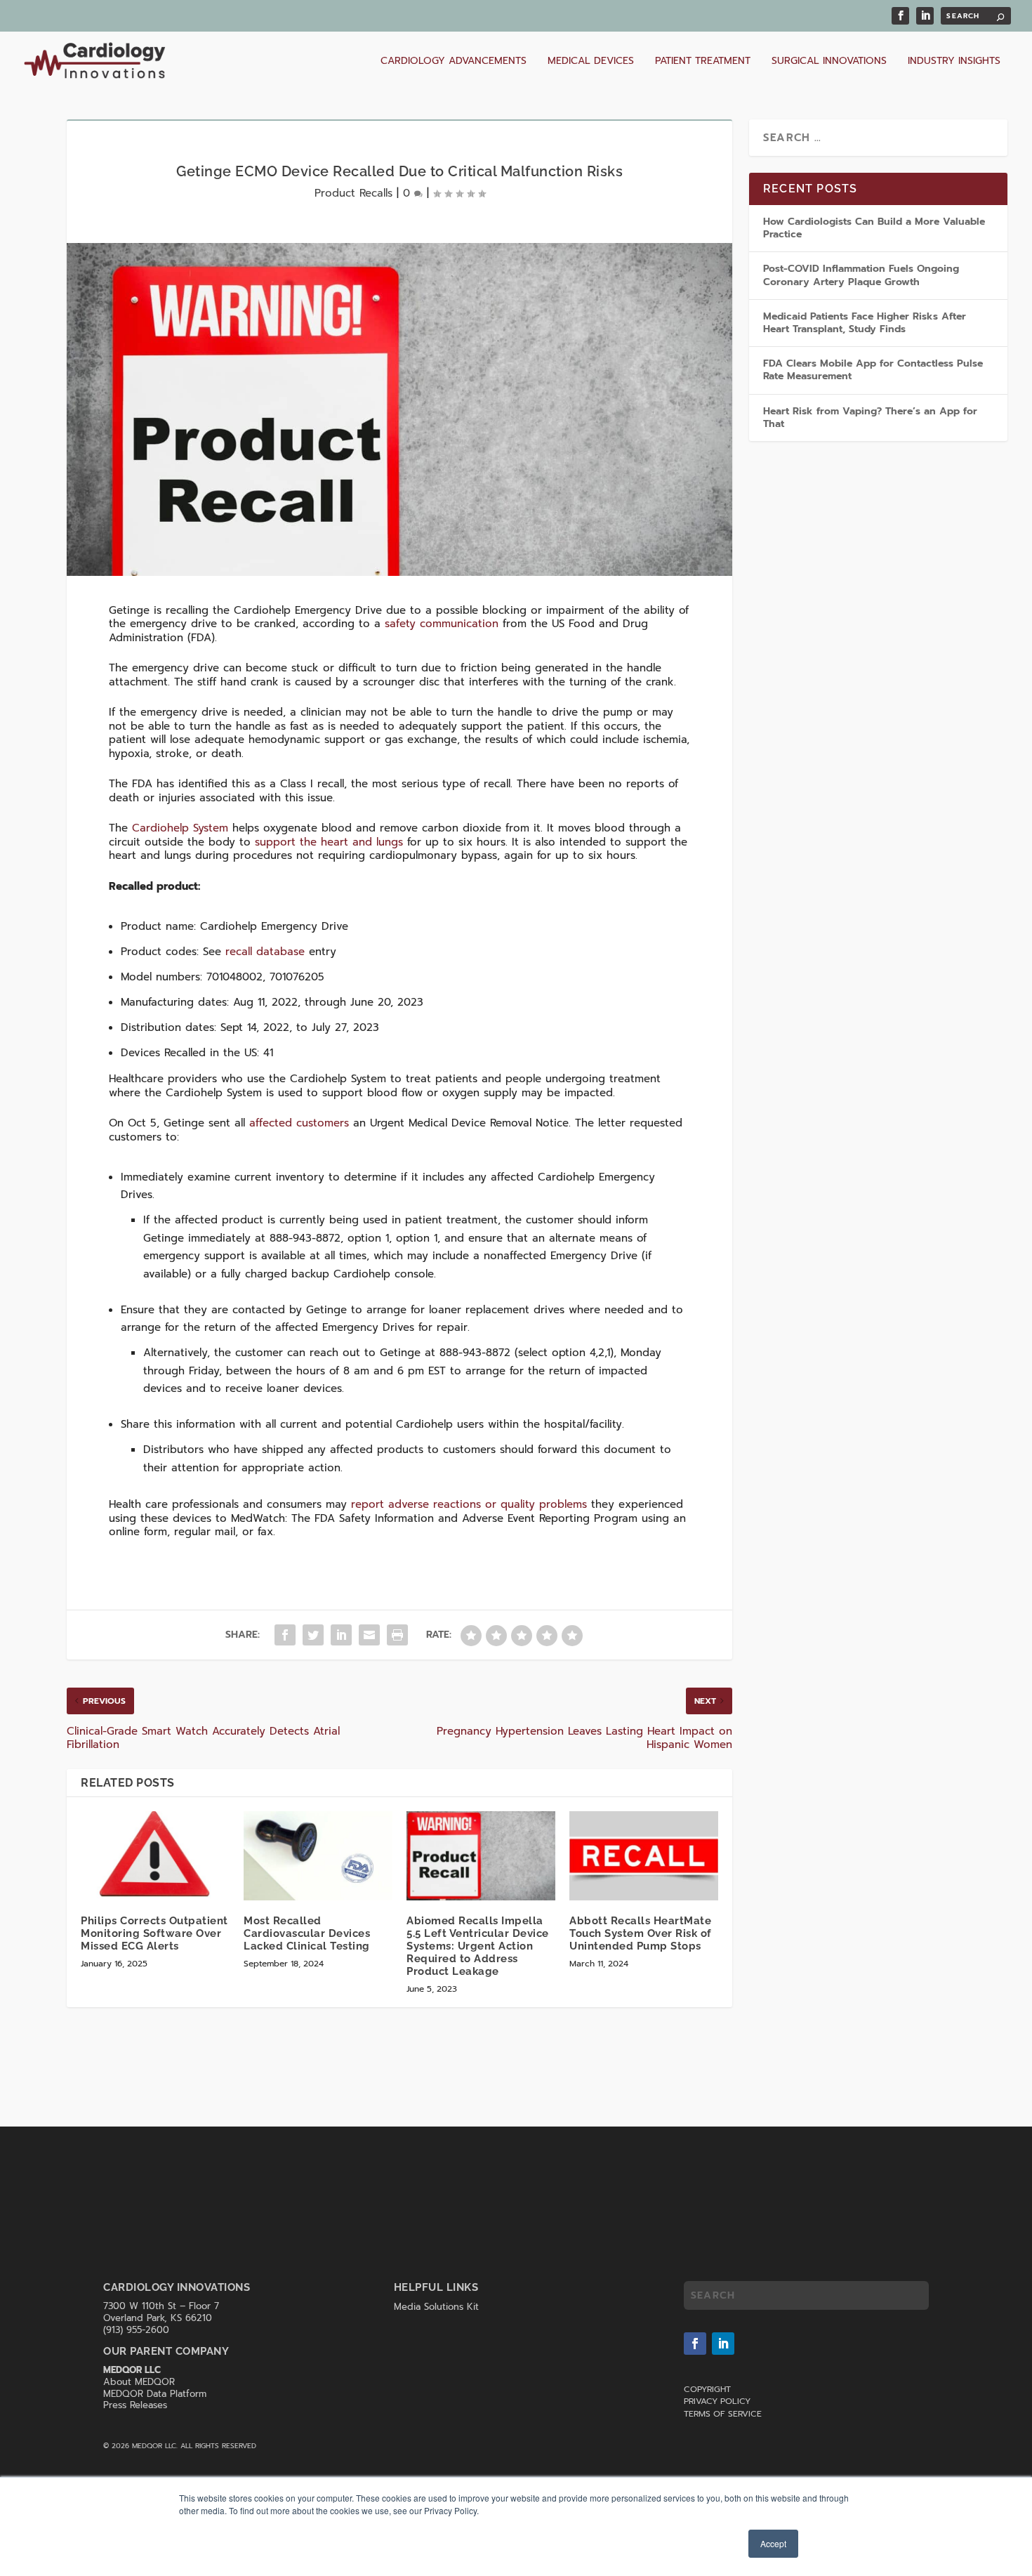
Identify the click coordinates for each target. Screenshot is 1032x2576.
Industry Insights (954, 62)
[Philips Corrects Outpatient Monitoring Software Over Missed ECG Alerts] (155, 1856)
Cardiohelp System (180, 828)
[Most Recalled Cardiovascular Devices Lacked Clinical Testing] (318, 1856)
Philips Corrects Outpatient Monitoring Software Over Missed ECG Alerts (154, 1933)
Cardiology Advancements (454, 62)
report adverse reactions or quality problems (469, 1504)
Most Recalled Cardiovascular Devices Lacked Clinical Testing (307, 1933)
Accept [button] (773, 2543)
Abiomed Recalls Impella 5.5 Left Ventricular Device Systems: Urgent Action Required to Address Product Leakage (478, 1946)
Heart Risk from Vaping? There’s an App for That (870, 418)
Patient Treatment (703, 62)
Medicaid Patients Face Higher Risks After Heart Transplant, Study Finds (865, 323)
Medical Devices (591, 62)
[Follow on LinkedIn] (723, 2344)
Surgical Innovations (829, 62)
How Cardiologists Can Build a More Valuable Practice (874, 228)
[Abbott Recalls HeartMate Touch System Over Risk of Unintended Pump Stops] (644, 1856)
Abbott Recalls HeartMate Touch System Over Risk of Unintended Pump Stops (641, 1933)
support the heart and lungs (329, 842)
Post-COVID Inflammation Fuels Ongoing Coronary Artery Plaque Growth (861, 275)
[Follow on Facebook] (695, 2344)
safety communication (442, 624)
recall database (265, 952)
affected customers (299, 1123)
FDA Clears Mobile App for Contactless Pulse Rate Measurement (873, 370)
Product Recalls (353, 193)
